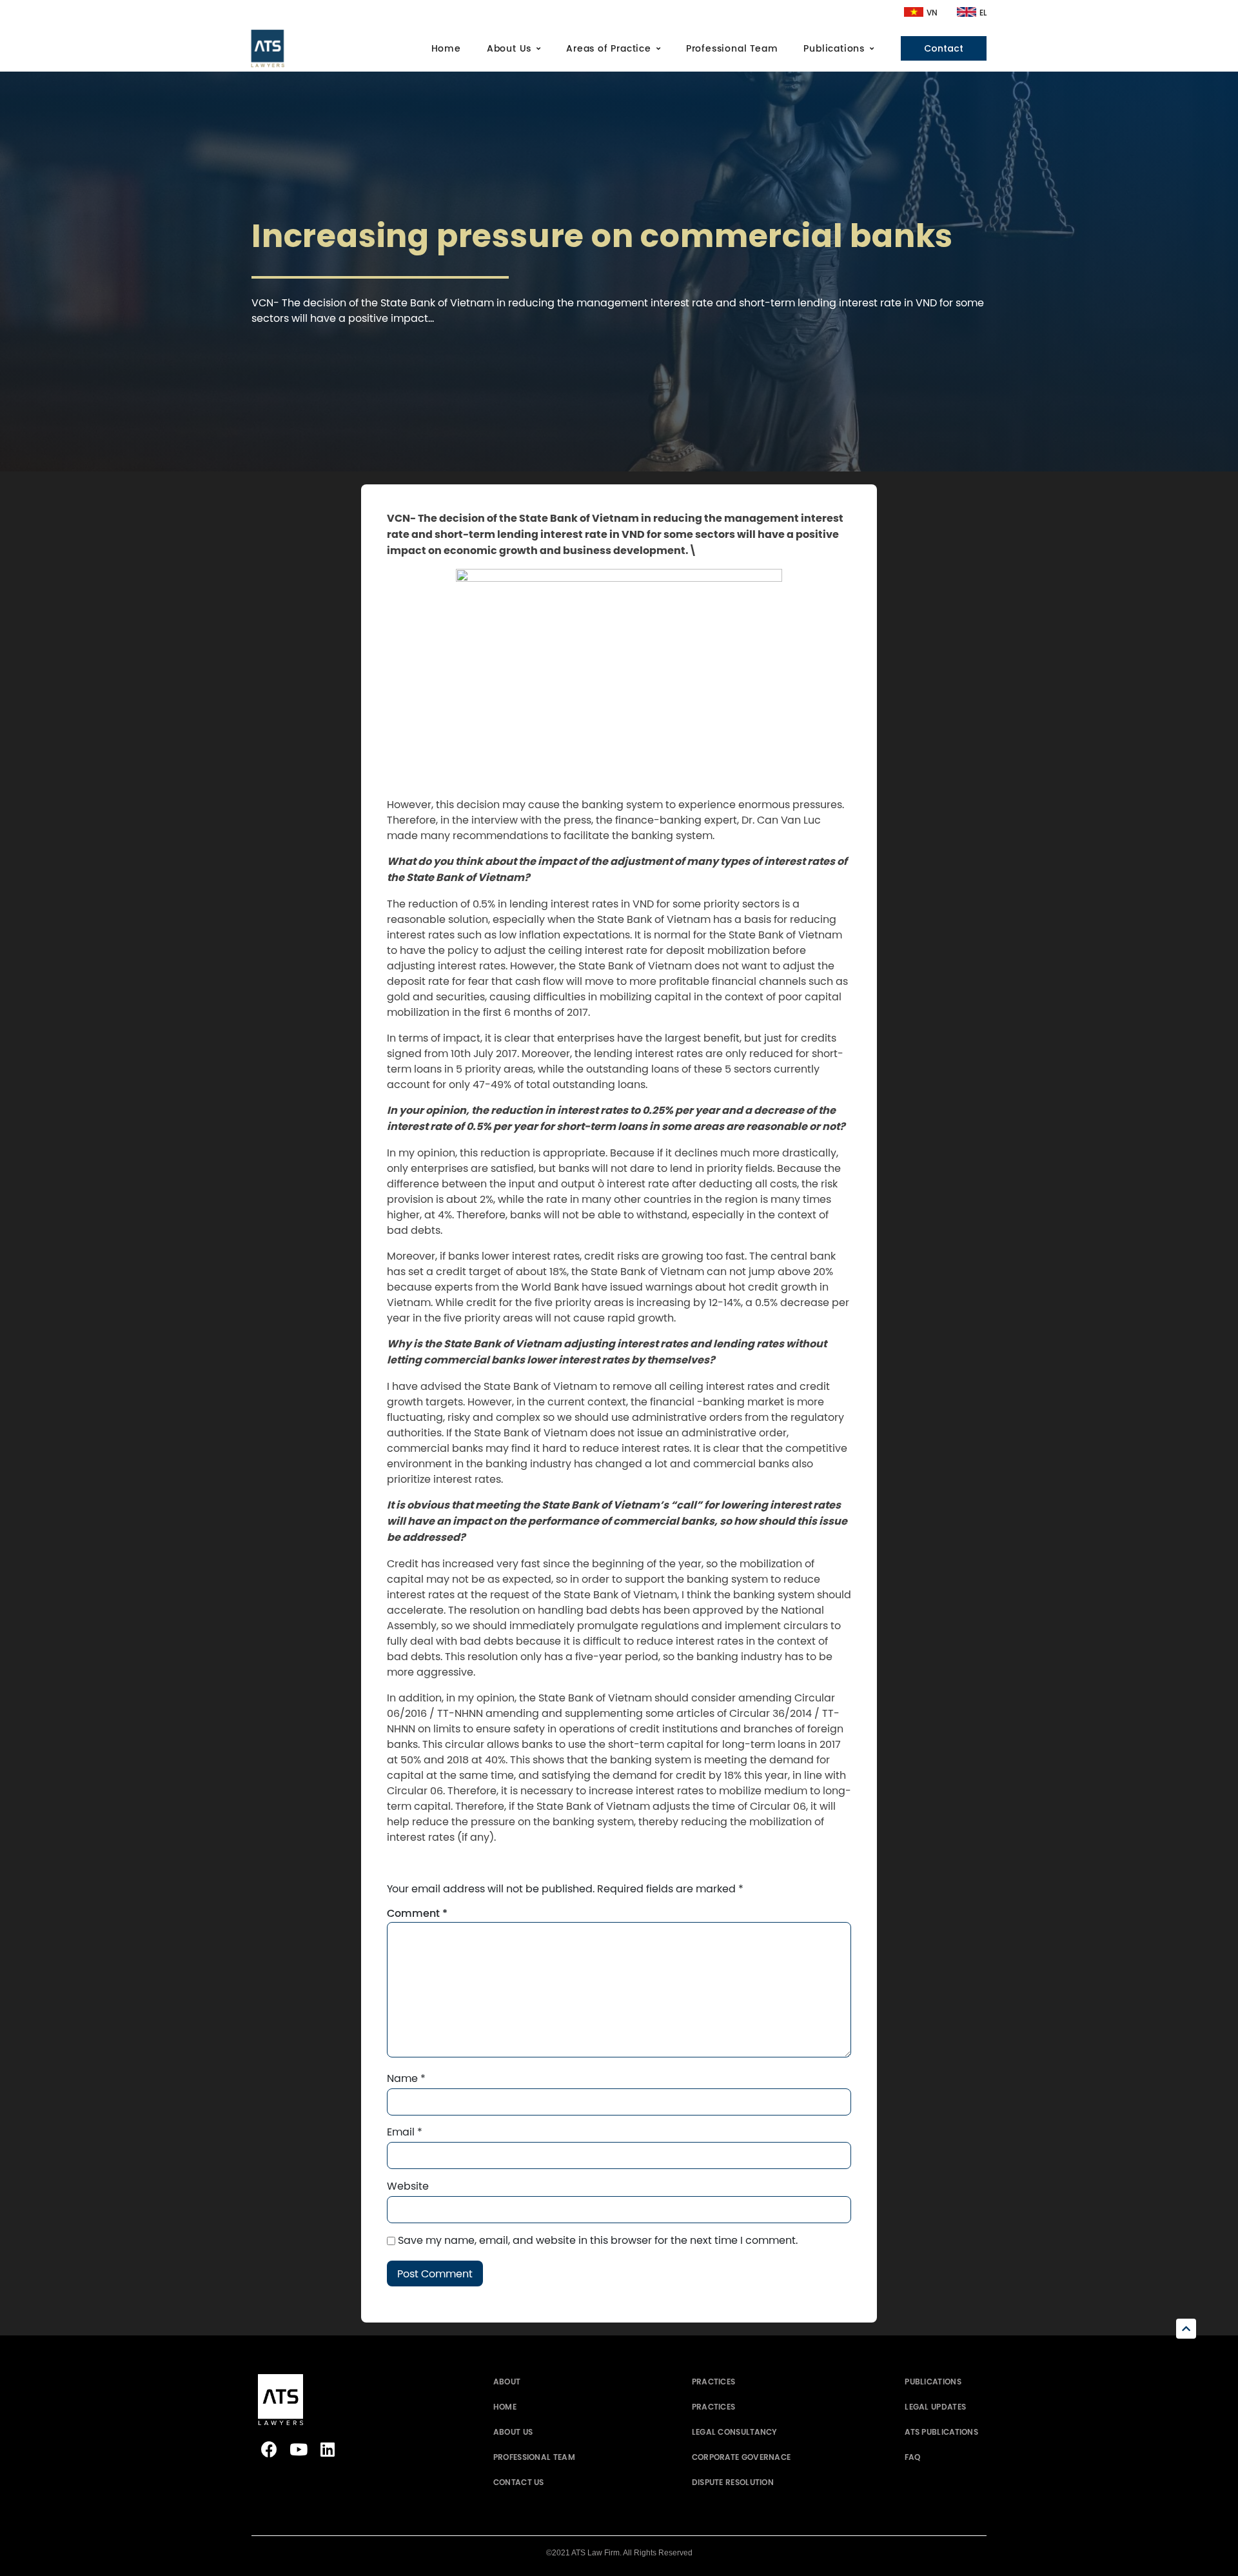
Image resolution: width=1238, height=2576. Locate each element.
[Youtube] (298, 2449)
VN (932, 13)
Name (406, 2078)
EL (983, 13)
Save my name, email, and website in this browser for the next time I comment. (598, 2240)
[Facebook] (269, 2449)
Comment (417, 1914)
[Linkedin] (327, 2449)
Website (408, 2186)
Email (405, 2132)
